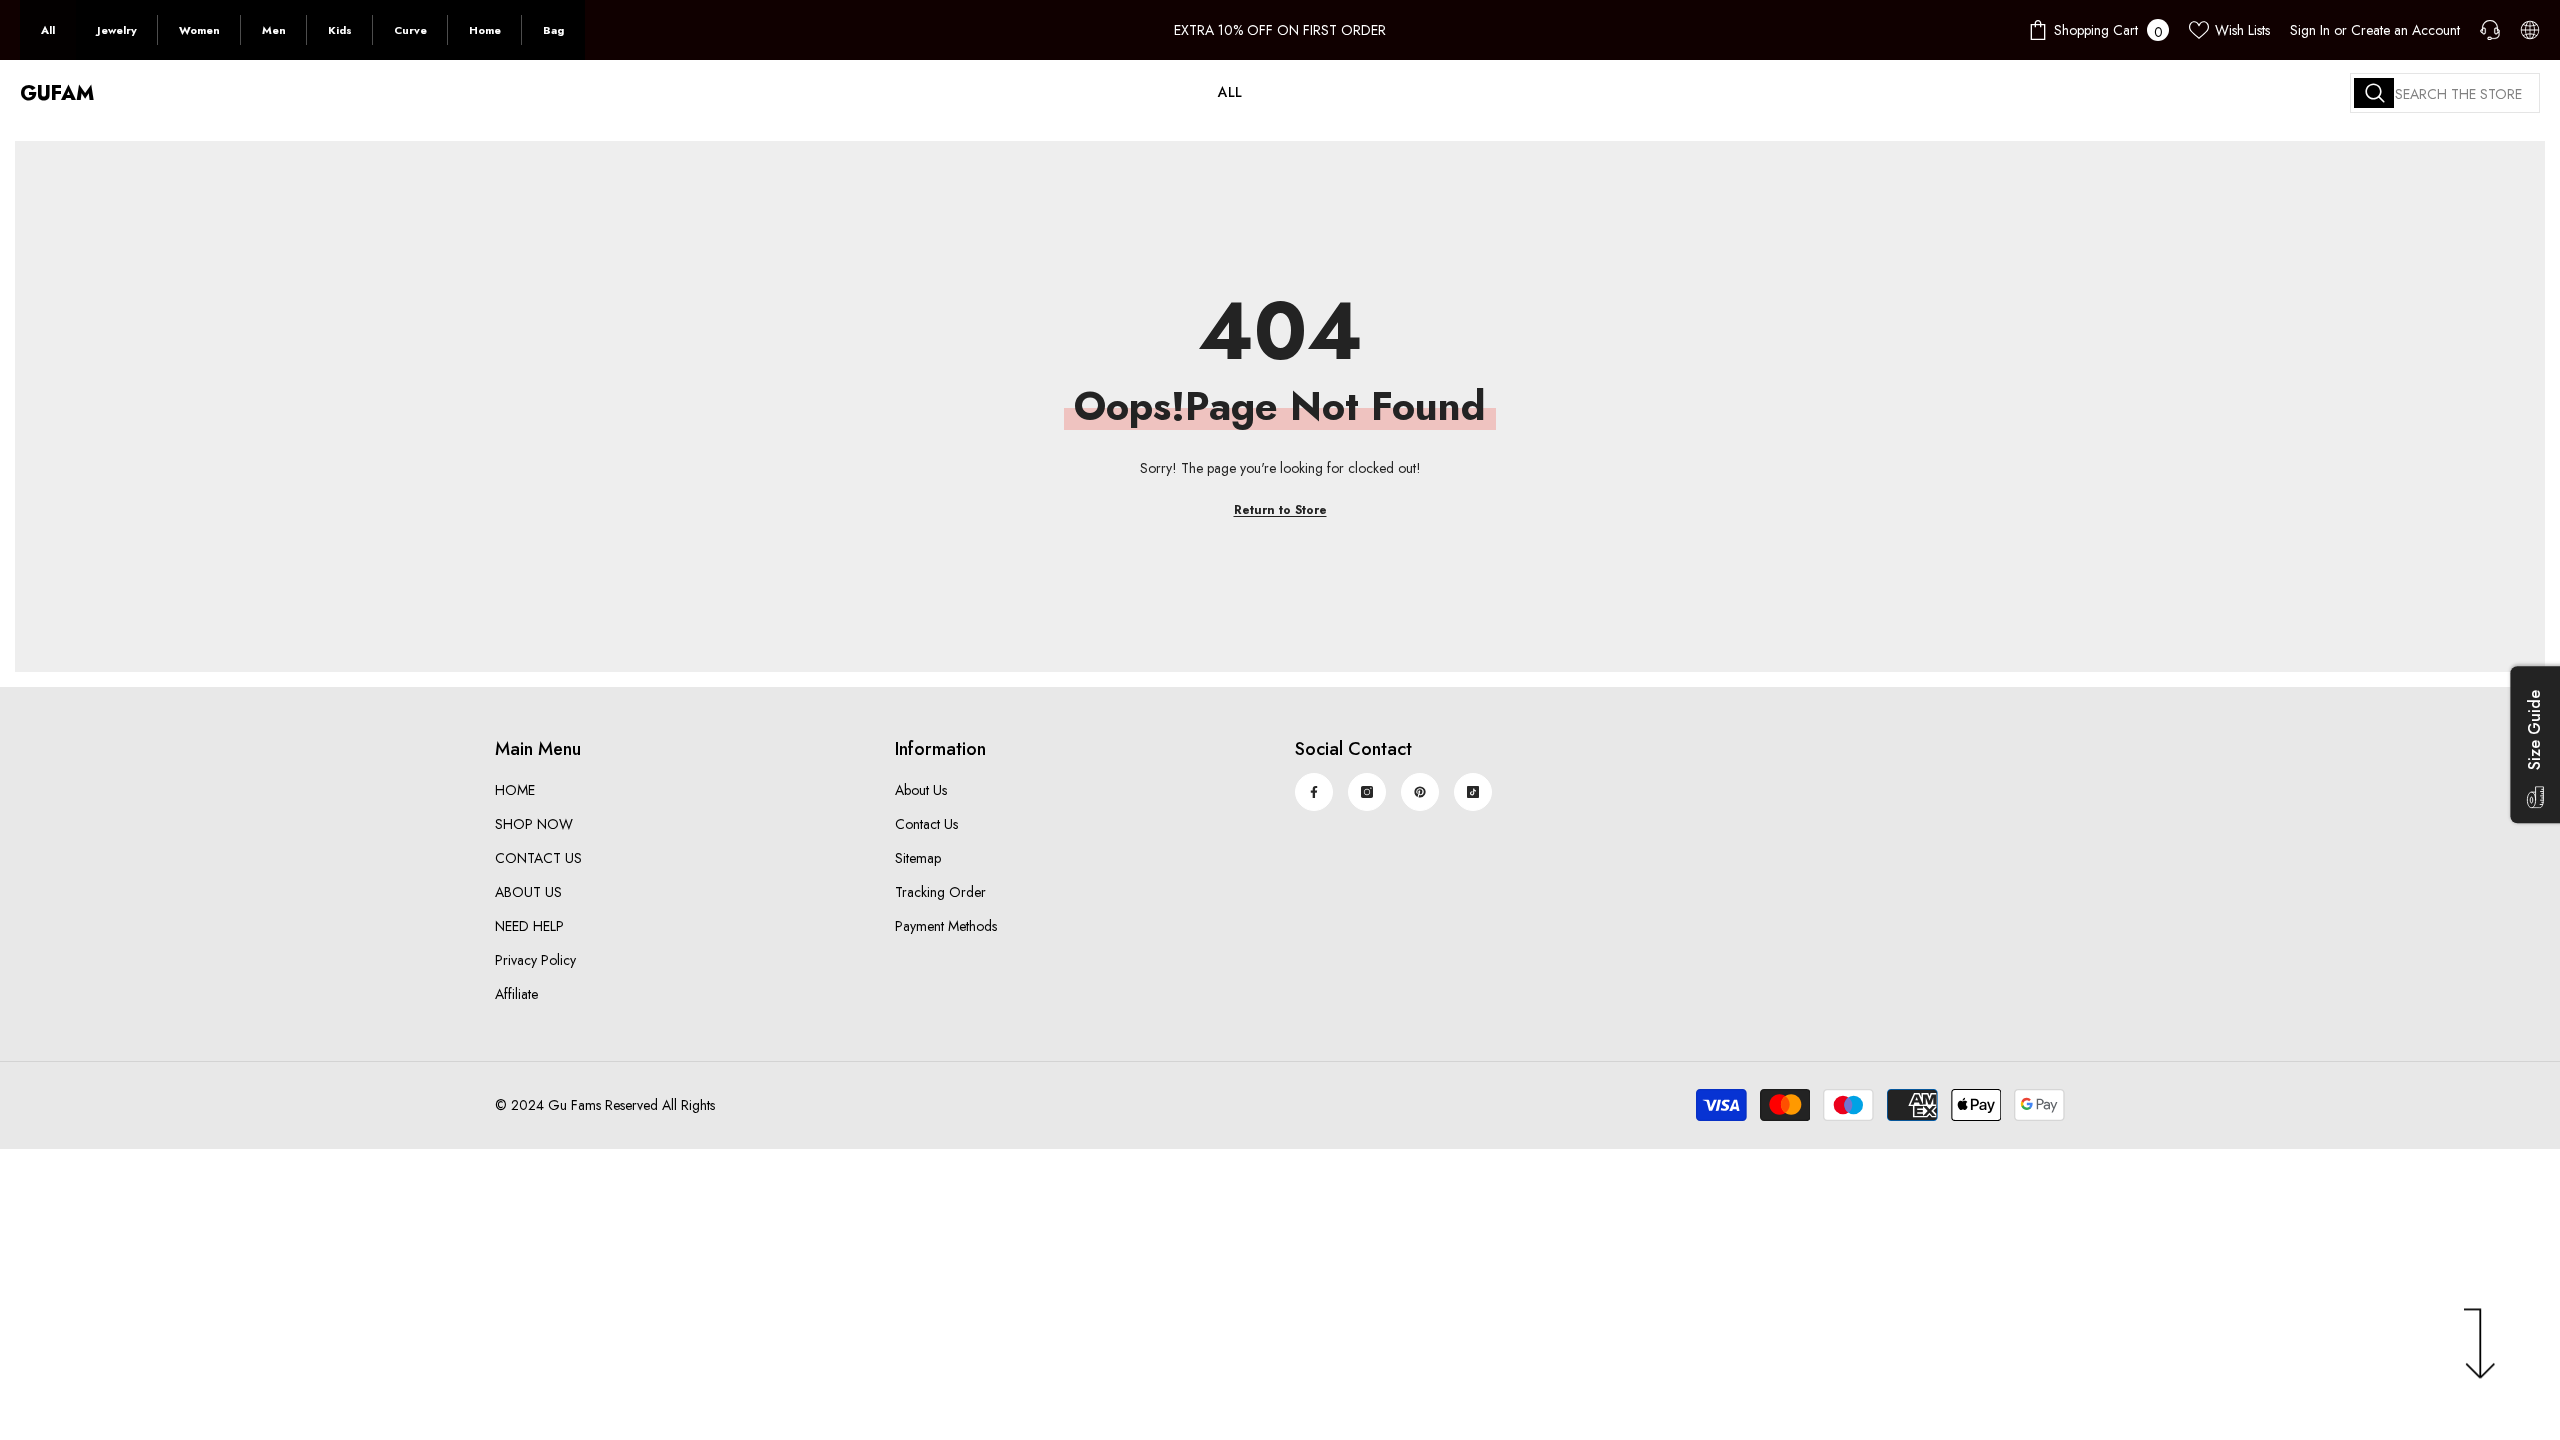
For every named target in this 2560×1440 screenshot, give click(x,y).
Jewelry (117, 30)
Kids (340, 30)
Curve (410, 30)
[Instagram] (1367, 792)
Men (274, 30)
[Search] (2445, 93)
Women (199, 30)
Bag (553, 30)
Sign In (2310, 30)
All (48, 30)
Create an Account (2405, 30)
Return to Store (1280, 510)
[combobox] (2445, 93)
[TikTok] (1473, 792)
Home (485, 30)
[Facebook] (1314, 792)
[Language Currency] (2530, 30)
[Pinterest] (1420, 792)
